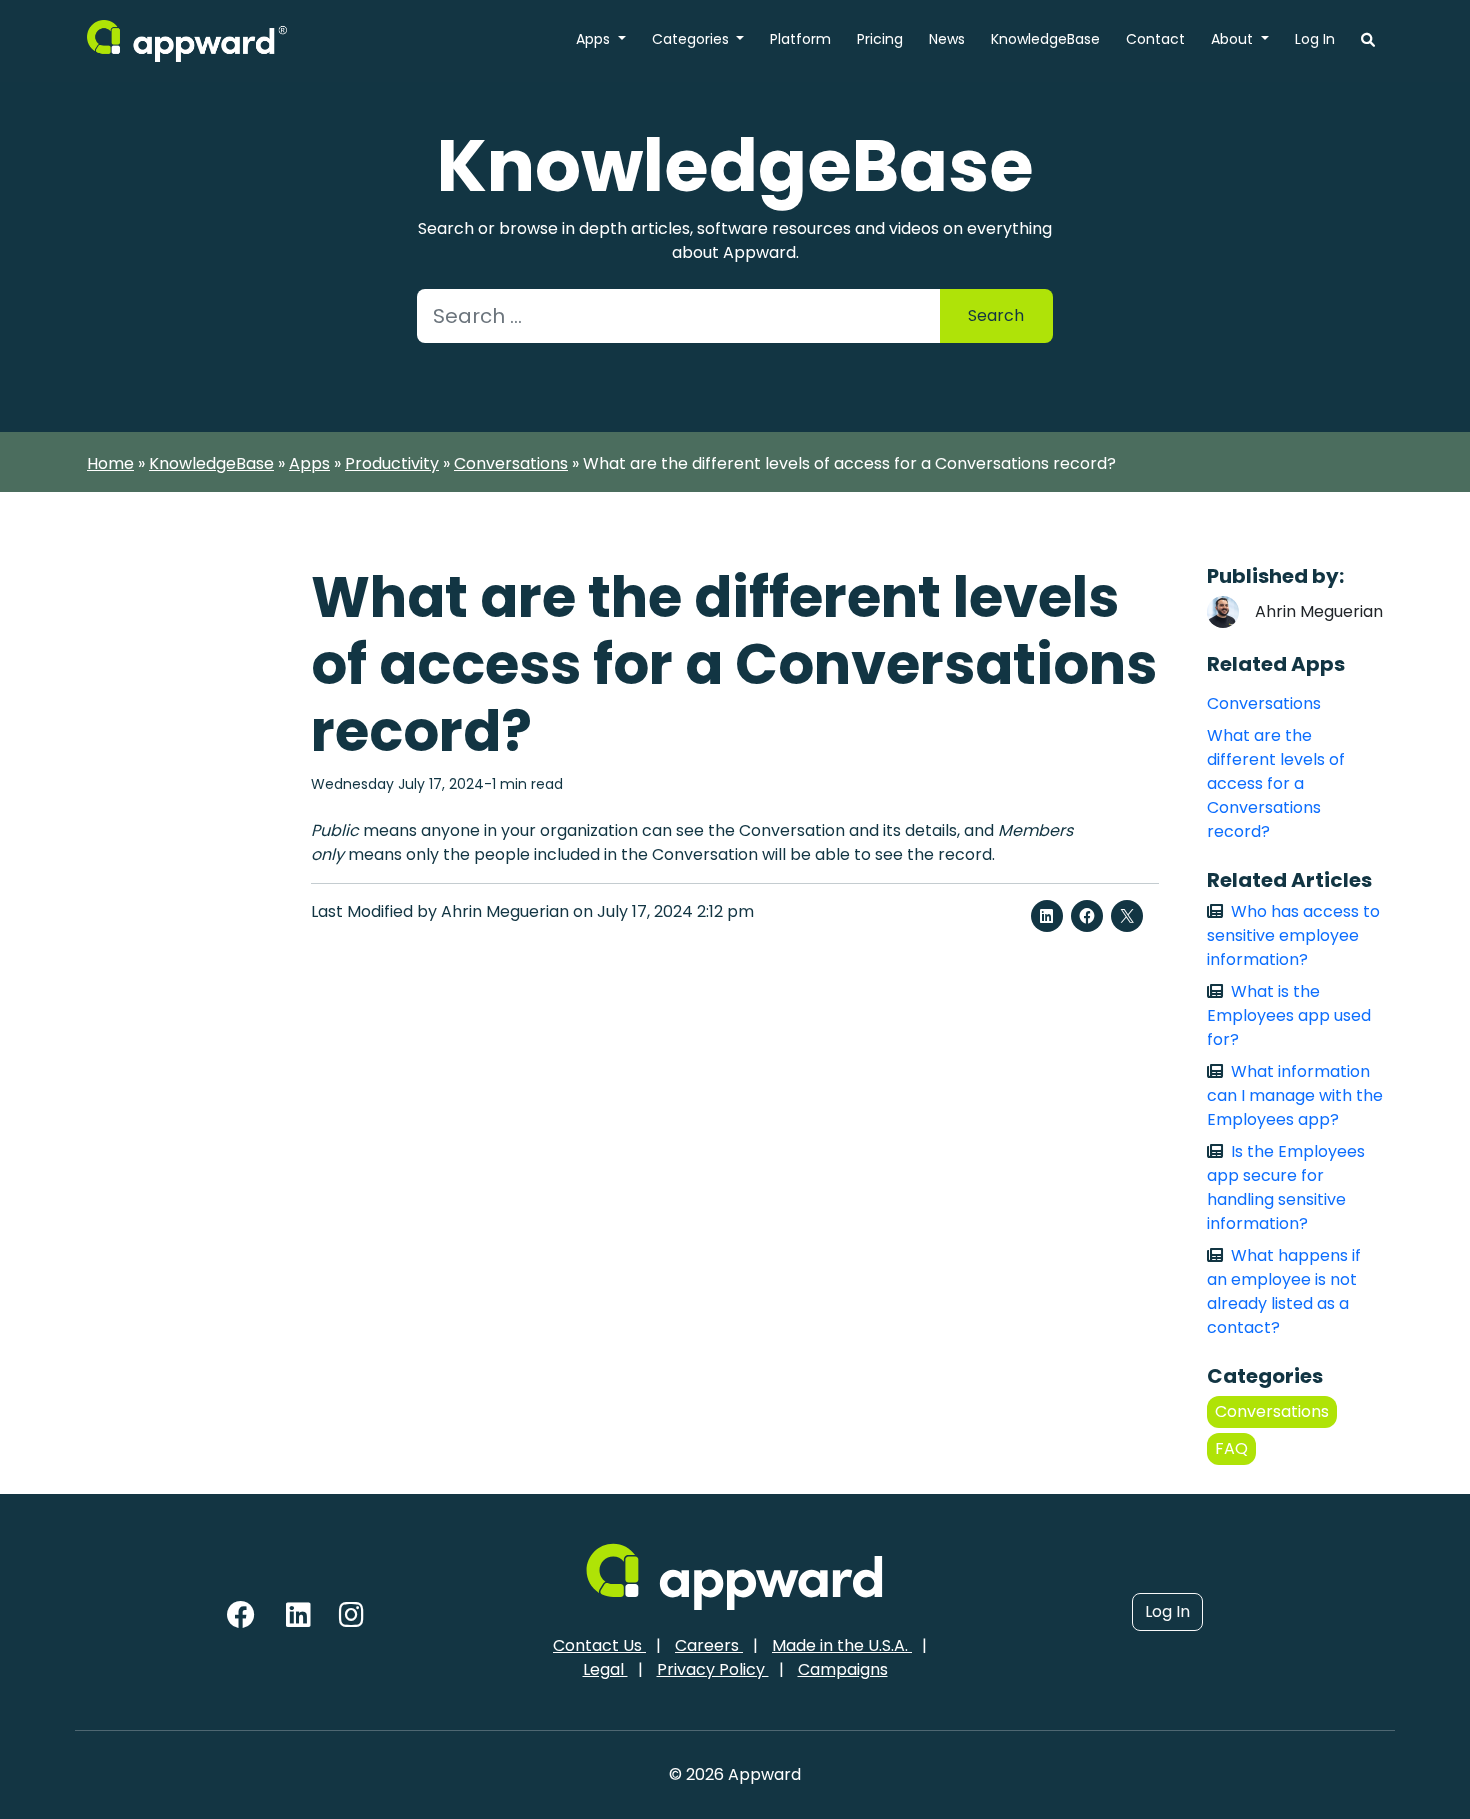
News (947, 39)
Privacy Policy (713, 1669)
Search (996, 315)
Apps (595, 39)
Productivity (392, 463)
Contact (1155, 39)
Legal (605, 1669)
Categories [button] (692, 39)
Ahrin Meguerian (1319, 611)
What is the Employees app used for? (1289, 1015)
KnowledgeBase (1045, 39)
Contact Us (599, 1645)
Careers (709, 1645)
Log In (1315, 39)
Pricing (880, 39)
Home (110, 463)
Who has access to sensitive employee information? (1293, 935)
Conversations (511, 463)
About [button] (1234, 39)
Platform (800, 39)
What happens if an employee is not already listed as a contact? (1284, 1291)
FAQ (1231, 1448)
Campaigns (843, 1669)
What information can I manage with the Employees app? (1295, 1095)
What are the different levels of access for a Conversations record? (1276, 783)
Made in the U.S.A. (842, 1645)
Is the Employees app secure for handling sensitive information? (1286, 1187)
